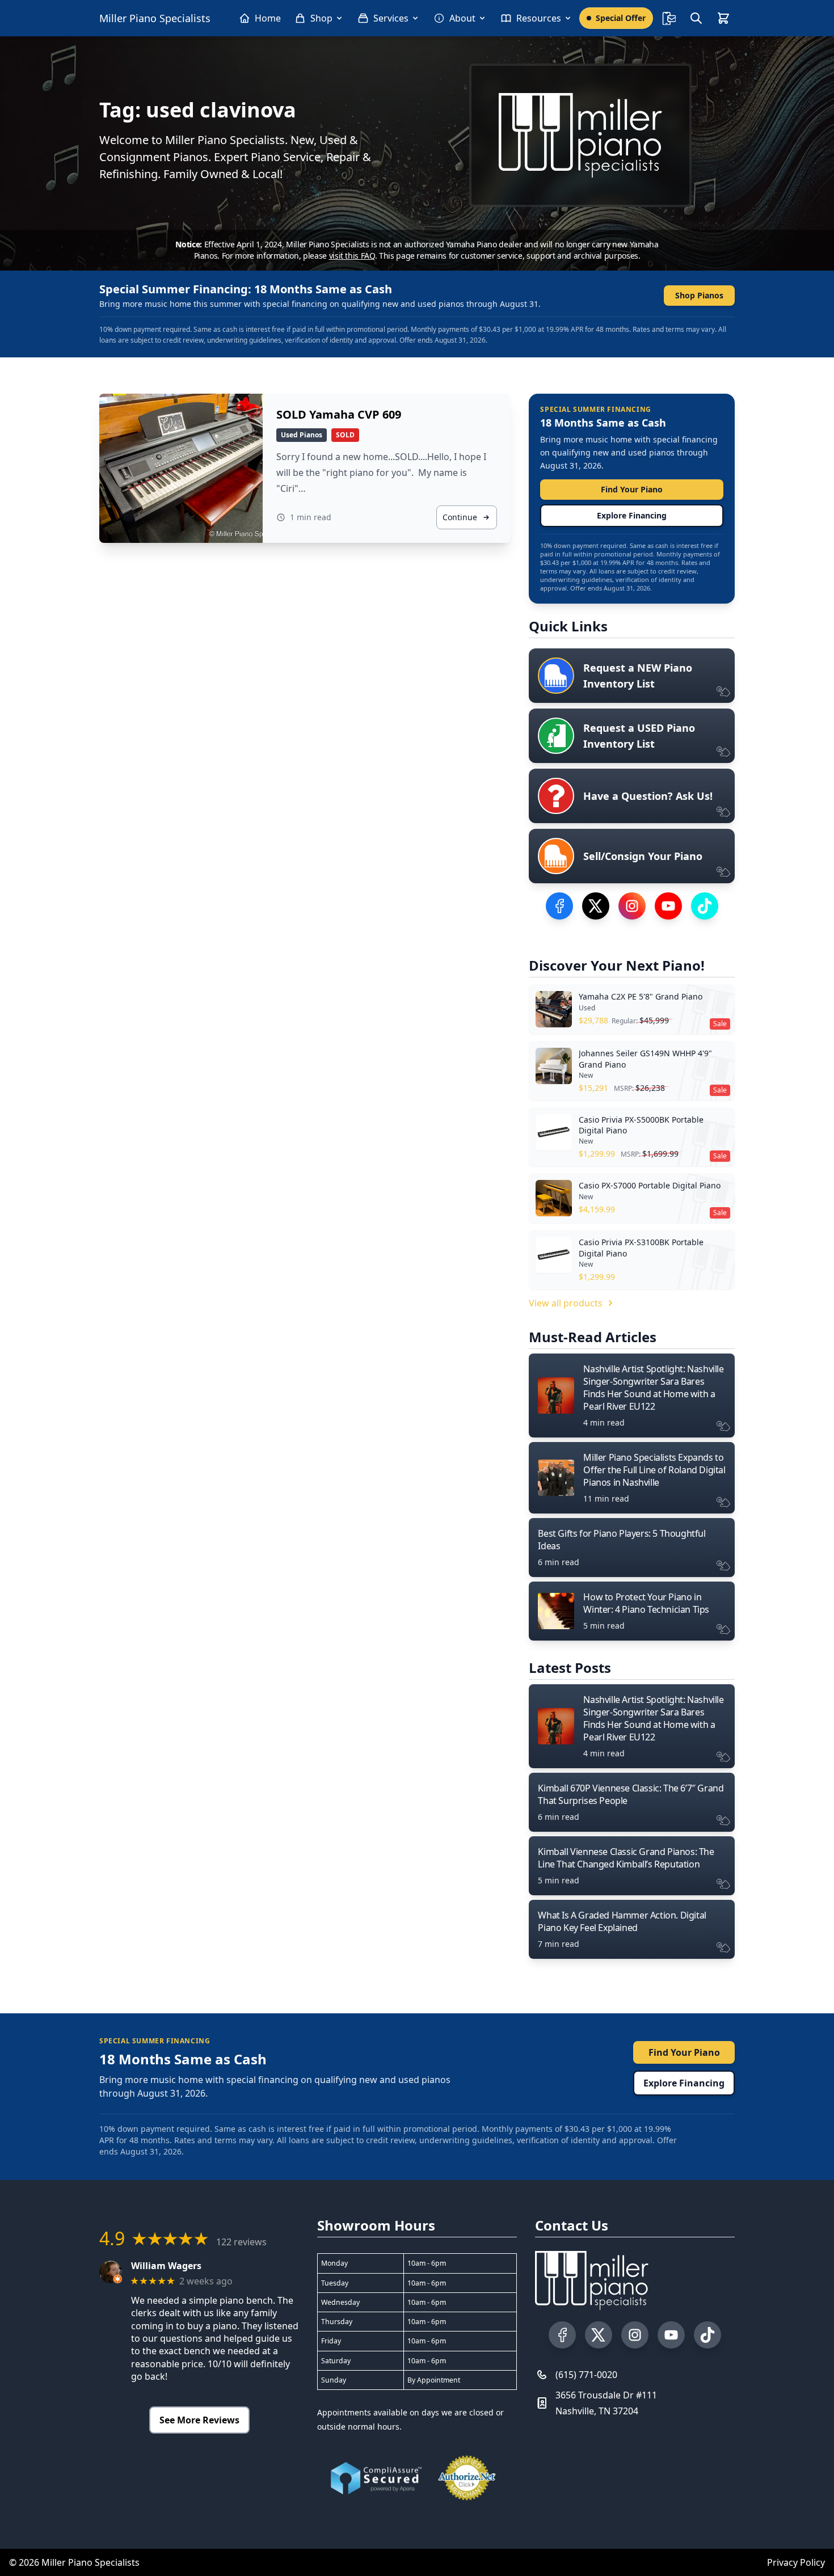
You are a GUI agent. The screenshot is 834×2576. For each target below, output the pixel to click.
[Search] (696, 18)
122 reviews (241, 2242)
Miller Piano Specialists (155, 18)
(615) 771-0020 (586, 2375)
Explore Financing (632, 515)
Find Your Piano (632, 489)
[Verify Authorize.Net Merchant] (467, 2478)
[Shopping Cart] (723, 18)
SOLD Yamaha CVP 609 (339, 414)
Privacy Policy (796, 2562)
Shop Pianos (699, 295)
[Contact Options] (669, 18)
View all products (566, 1303)
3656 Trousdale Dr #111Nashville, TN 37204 (606, 2403)
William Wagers (166, 2266)
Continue (460, 517)
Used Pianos (302, 435)
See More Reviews (199, 2420)
